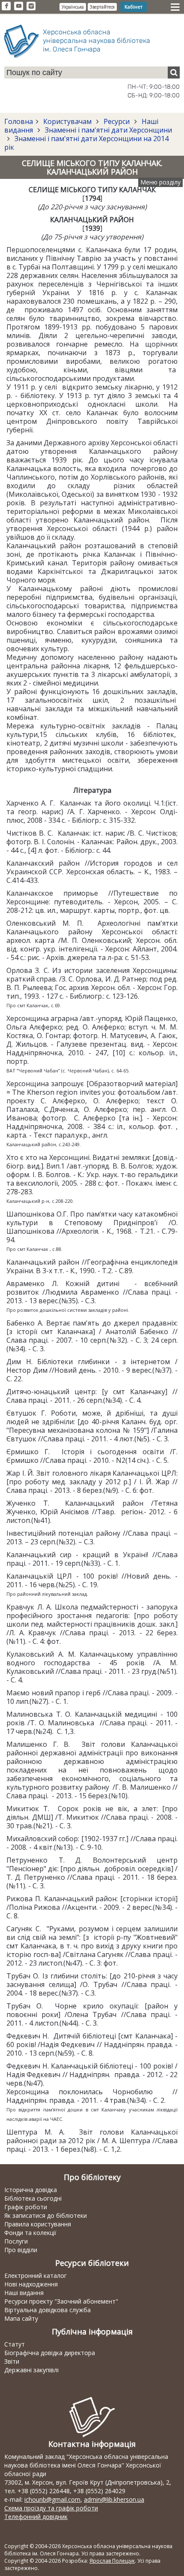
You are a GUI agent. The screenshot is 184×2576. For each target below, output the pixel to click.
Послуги (16, 2241)
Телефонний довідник (36, 2517)
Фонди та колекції (30, 2233)
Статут (15, 2344)
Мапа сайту (21, 2318)
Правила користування (38, 2224)
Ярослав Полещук (112, 2561)
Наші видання (24, 2293)
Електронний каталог (36, 2276)
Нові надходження (31, 2284)
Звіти (12, 2361)
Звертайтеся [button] (102, 7)
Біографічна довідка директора (50, 2353)
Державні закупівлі (31, 2370)
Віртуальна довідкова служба (47, 2310)
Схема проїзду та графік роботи (51, 2508)
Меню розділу (160, 182)
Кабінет (134, 7)
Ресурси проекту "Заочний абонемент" (61, 2301)
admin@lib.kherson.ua (114, 2499)
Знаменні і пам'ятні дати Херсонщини (108, 130)
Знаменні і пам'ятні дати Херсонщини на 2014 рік (86, 143)
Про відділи (21, 2250)
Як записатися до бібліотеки (46, 2215)
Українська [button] (73, 7)
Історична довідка (31, 2190)
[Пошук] (174, 72)
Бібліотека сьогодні (33, 2198)
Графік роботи (26, 2207)
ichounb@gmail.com (52, 2499)
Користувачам (67, 121)
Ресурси (117, 121)
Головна (19, 121)
